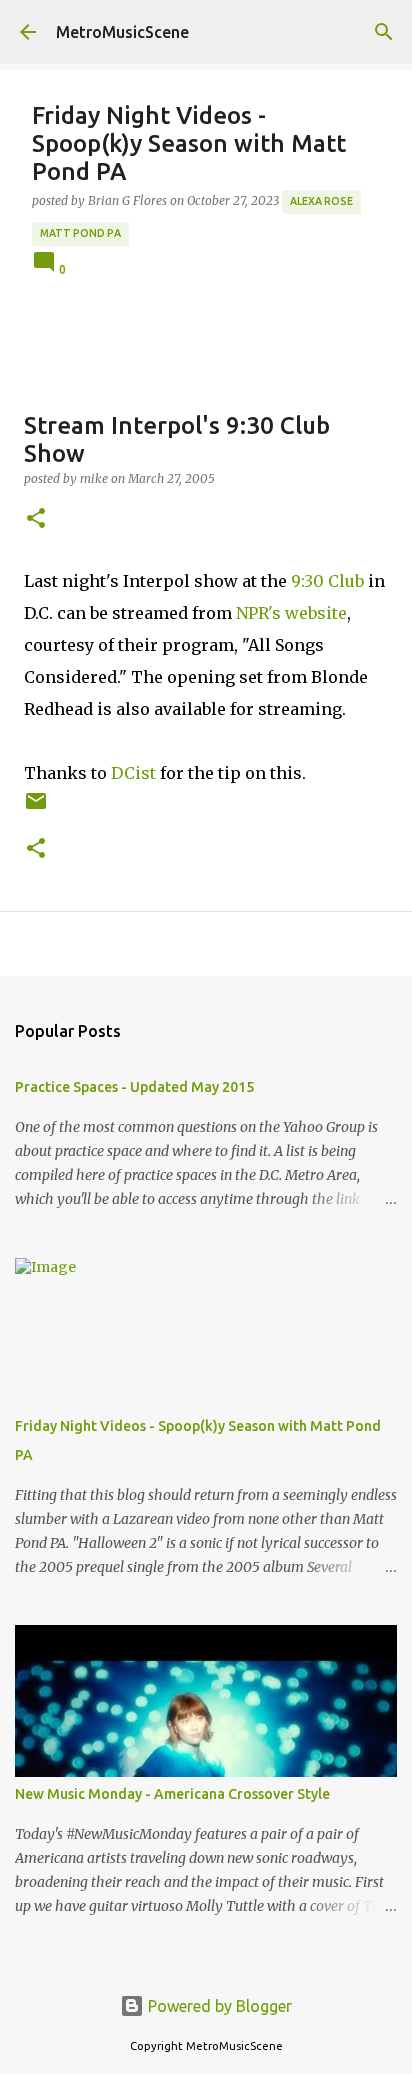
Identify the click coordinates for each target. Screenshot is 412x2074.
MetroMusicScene (122, 32)
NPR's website (291, 613)
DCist (133, 773)
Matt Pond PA (80, 233)
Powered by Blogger (218, 2006)
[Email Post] (36, 808)
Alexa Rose (321, 201)
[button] (36, 519)
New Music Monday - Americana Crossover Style (172, 1794)
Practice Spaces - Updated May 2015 (134, 1087)
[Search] (384, 32)
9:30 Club (327, 581)
